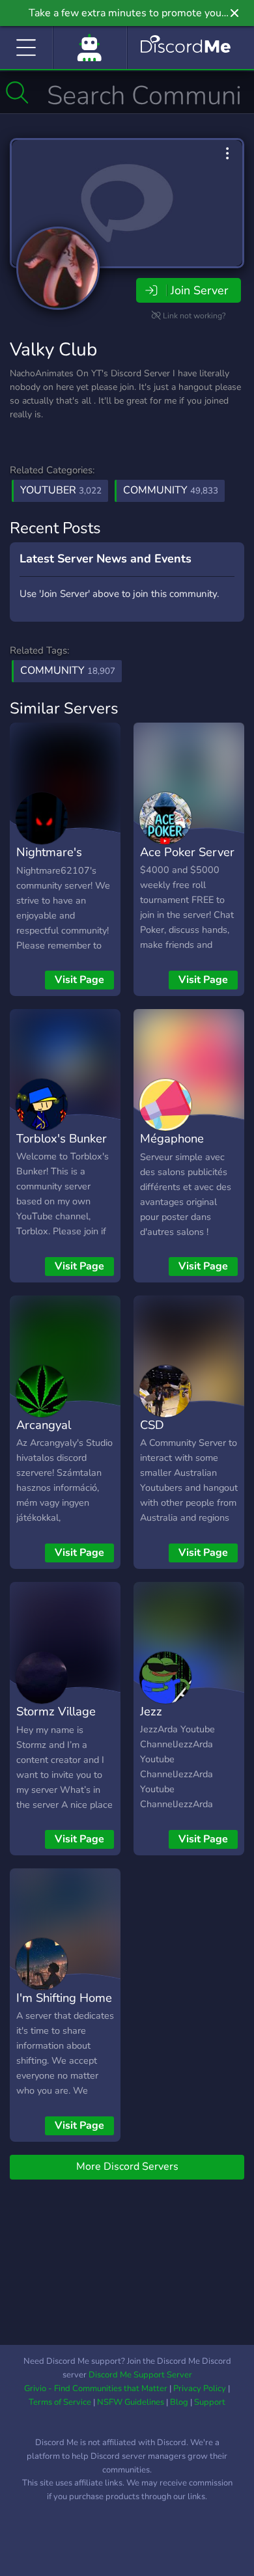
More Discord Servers (127, 2167)
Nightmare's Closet (49, 861)
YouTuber (61, 490)
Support (210, 2402)
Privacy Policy (200, 2389)
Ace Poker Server (187, 852)
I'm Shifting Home (64, 1998)
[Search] (17, 92)
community (68, 671)
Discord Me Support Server (140, 2375)
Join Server (199, 290)
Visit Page (79, 980)
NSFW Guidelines (131, 2402)
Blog (179, 2402)
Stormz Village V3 (56, 1721)
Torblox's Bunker (62, 1138)
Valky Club (53, 350)
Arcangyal (44, 1425)
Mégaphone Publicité (172, 1148)
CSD (152, 1425)
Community (171, 490)
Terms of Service (60, 2402)
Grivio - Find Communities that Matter (96, 2389)
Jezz (151, 1711)
